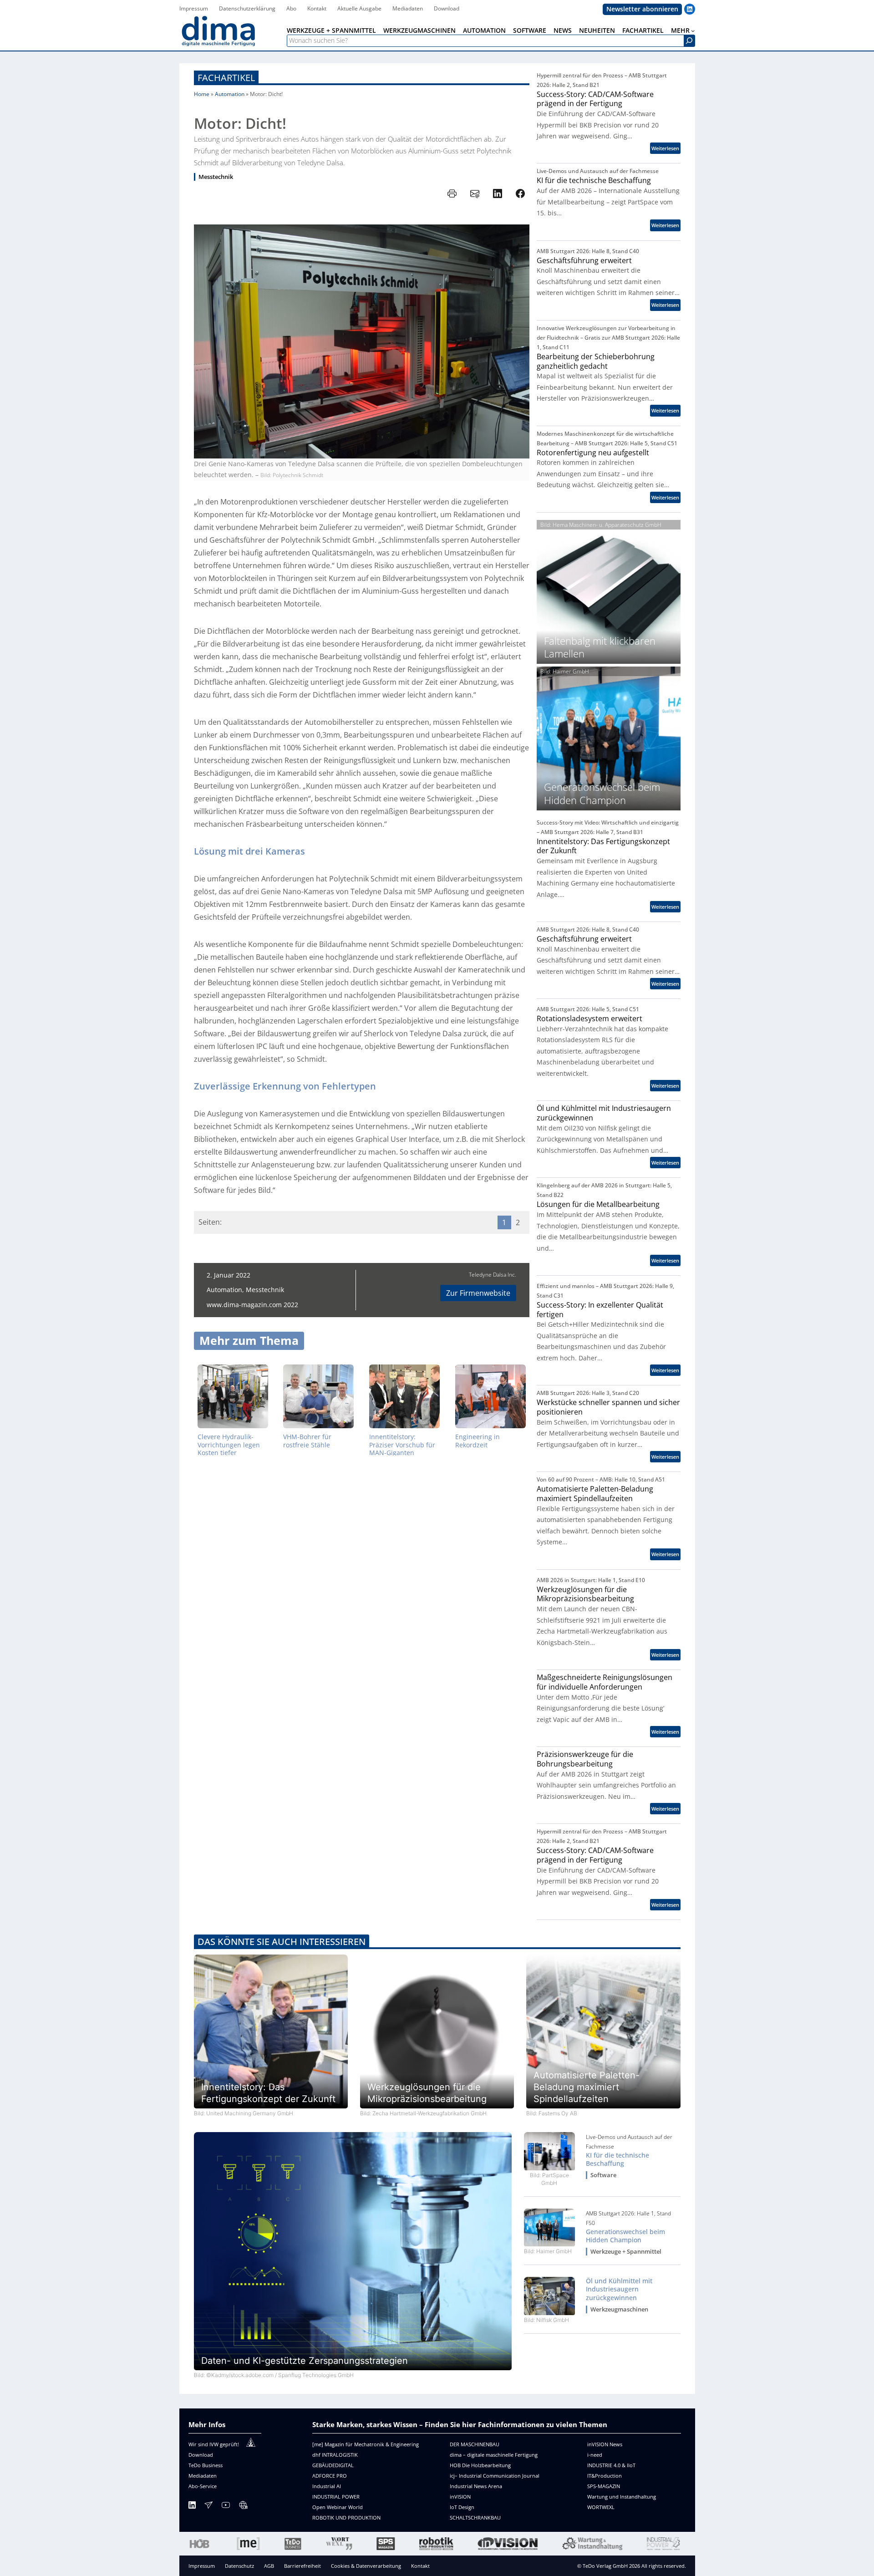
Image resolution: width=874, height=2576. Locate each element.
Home (202, 94)
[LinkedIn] (192, 2507)
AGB (269, 2566)
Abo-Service (203, 2486)
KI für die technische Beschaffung (594, 181)
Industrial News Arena (476, 2486)
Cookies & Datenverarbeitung (366, 2566)
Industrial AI (327, 2486)
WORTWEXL (601, 2507)
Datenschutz (239, 2566)
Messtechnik (216, 177)
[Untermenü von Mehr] (693, 31)
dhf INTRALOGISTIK (335, 2455)
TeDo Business (206, 2465)
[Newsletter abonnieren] (208, 2507)
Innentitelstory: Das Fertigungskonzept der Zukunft (603, 846)
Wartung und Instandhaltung (622, 2497)
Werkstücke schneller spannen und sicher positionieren (608, 1407)
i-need (595, 2455)
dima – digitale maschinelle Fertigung (494, 2455)
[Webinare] (243, 2507)
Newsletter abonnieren (642, 9)
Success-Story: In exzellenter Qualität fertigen (600, 1310)
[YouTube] (226, 2507)
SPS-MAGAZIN (604, 2486)
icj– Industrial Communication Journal (495, 2476)
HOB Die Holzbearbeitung (480, 2465)
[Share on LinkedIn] (498, 193)
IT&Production (605, 2476)
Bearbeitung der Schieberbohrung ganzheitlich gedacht (596, 361)
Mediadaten (203, 2476)
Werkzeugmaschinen (619, 2309)
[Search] (689, 41)
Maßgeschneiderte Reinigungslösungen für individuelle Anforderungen (605, 1682)
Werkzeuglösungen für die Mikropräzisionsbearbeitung (585, 1594)
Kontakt (420, 2566)
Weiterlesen (666, 149)
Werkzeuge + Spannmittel (626, 2252)
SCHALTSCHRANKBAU (475, 2517)
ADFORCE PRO (330, 2476)
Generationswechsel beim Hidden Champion (625, 2236)
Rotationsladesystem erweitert (589, 1019)
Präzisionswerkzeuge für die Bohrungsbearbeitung (585, 1759)
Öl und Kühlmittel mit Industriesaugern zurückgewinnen (604, 1113)
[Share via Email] (475, 193)
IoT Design (462, 2507)
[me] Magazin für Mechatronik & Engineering (366, 2444)
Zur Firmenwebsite (478, 1293)
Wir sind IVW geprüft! (214, 2444)
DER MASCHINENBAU (475, 2444)
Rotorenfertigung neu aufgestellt (593, 453)
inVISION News (605, 2444)
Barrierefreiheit (302, 2566)
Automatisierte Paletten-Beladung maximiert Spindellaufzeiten (595, 1494)
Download (201, 2455)
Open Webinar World (338, 2507)
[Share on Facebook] (520, 193)
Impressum (202, 2566)
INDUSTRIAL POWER (336, 2497)
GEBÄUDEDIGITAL (333, 2465)
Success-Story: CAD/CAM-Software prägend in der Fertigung (595, 99)
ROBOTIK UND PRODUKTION (346, 2517)
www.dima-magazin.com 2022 (252, 1305)
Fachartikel (226, 78)
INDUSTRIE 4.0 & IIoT (611, 2465)
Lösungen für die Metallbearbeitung (598, 1204)
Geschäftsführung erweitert (584, 261)
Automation (230, 94)
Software (603, 2175)
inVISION (460, 2497)
